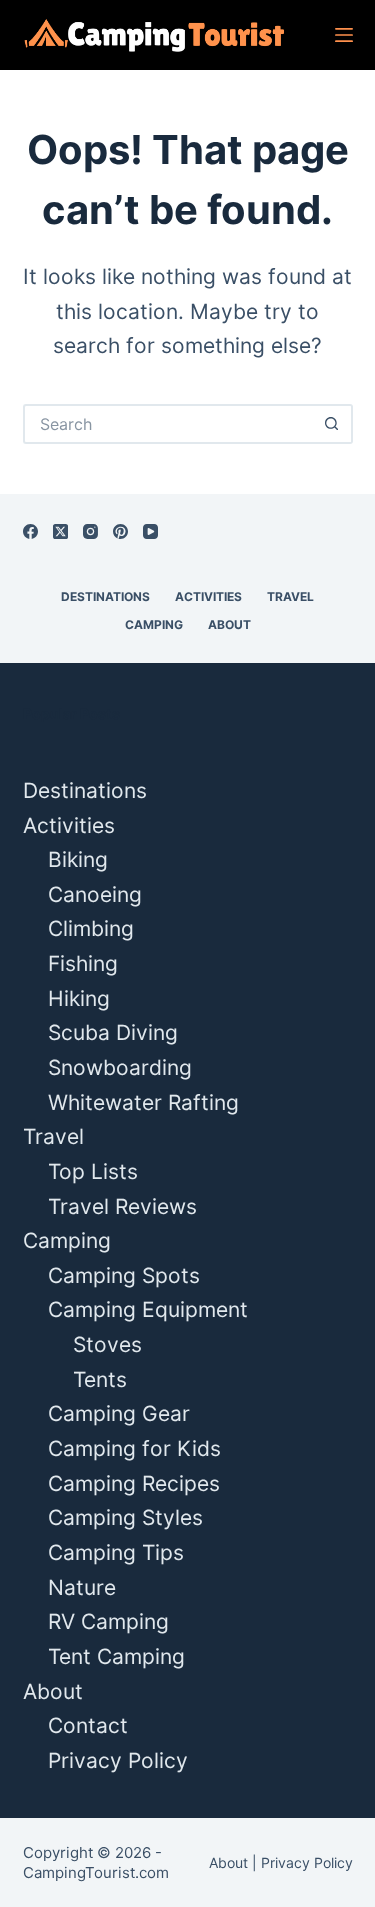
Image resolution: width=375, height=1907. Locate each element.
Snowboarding (120, 1067)
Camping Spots (124, 1275)
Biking (78, 859)
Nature (82, 1587)
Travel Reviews (122, 1206)
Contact (88, 1725)
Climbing (91, 928)
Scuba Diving (113, 1032)
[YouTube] (150, 531)
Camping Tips (116, 1552)
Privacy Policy (118, 1760)
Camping (154, 624)
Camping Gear (119, 1413)
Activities (208, 596)
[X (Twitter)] (60, 531)
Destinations (105, 596)
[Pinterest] (120, 531)
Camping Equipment (148, 1309)
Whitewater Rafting (143, 1102)
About (229, 624)
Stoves (107, 1344)
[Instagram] (90, 531)
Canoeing (95, 894)
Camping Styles (125, 1517)
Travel (290, 596)
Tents (100, 1379)
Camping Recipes (134, 1483)
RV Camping (108, 1621)
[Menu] (344, 35)
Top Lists (93, 1171)
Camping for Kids (134, 1448)
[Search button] (333, 424)
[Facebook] (30, 531)
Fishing (83, 963)
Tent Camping (116, 1656)
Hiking (79, 998)
